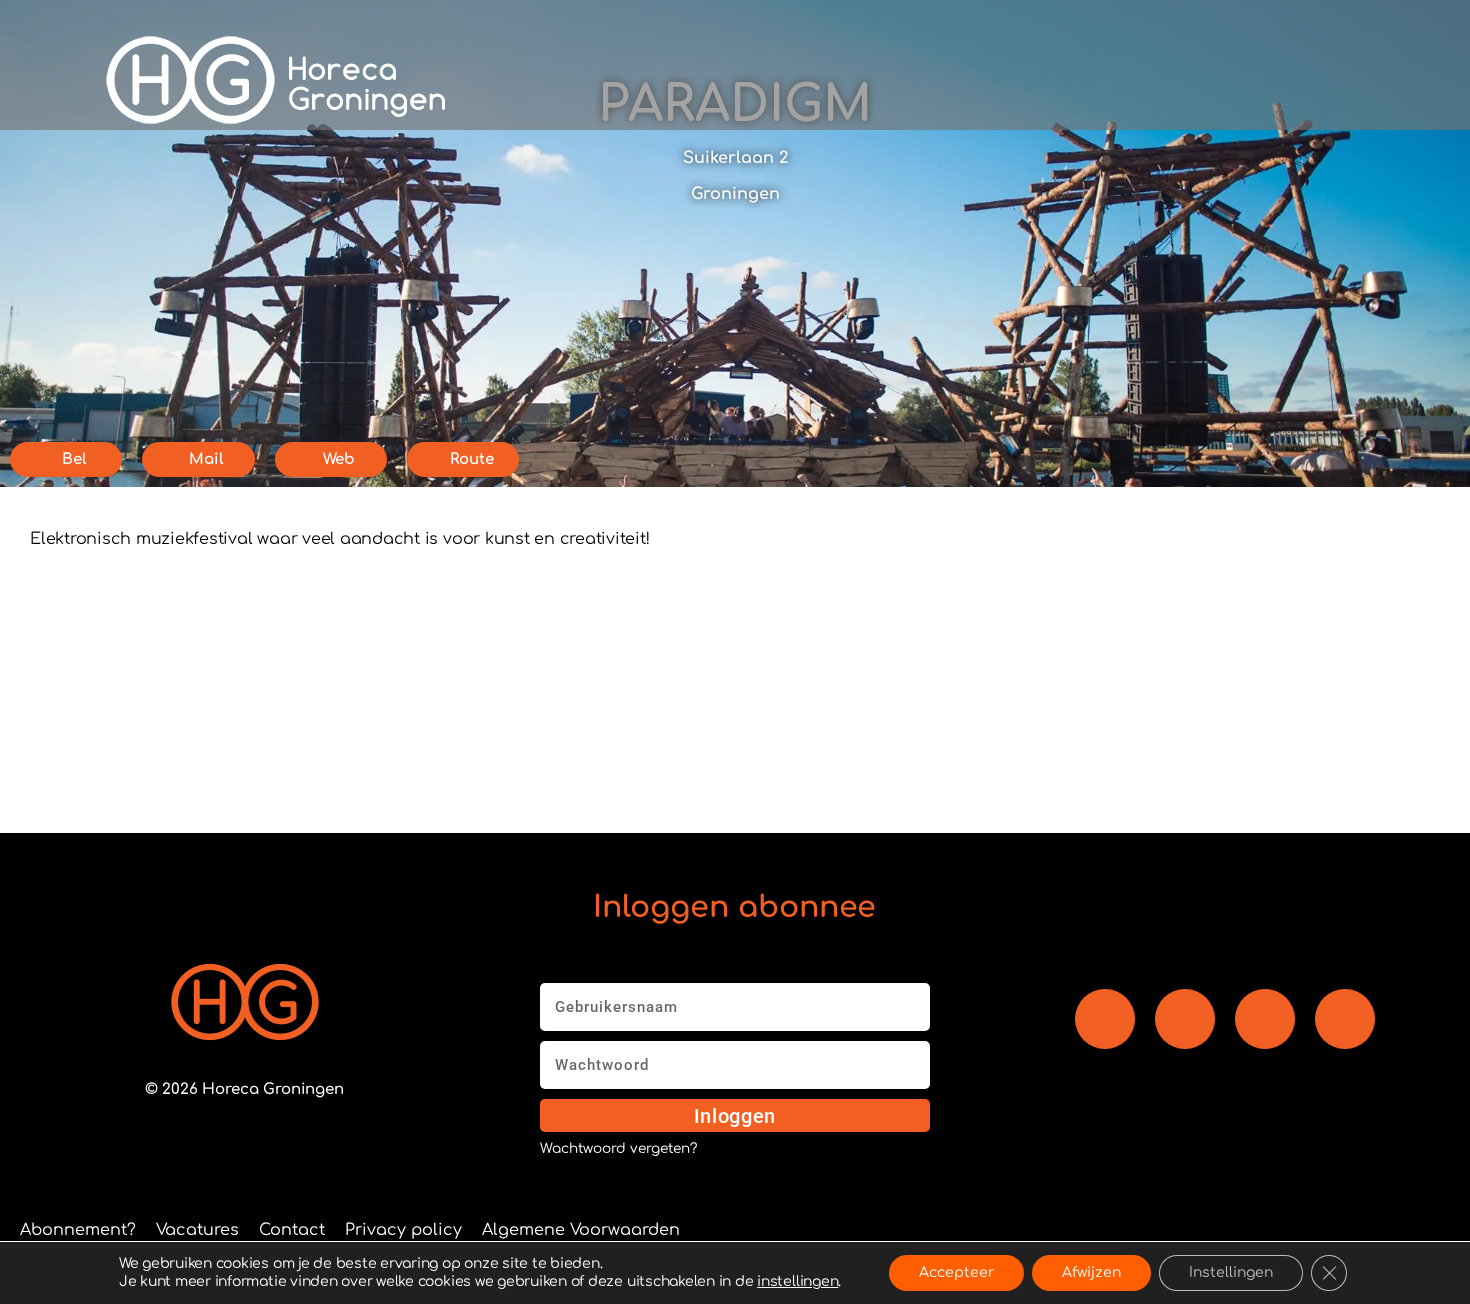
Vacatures (197, 1230)
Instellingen (1231, 1272)
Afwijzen (1091, 1272)
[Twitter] (1345, 1019)
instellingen (797, 1281)
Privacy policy (403, 1230)
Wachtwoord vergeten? (618, 1149)
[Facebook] (1105, 1019)
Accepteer (956, 1272)
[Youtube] (1185, 1019)
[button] (1043, 80)
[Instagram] (1265, 1019)
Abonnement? (78, 1230)
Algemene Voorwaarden (581, 1230)
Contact (292, 1230)
